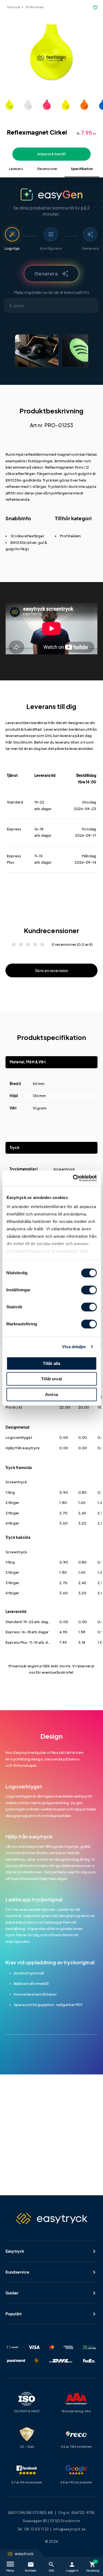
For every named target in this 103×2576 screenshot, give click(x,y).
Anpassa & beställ (51, 154)
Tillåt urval (51, 1379)
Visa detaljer (74, 1347)
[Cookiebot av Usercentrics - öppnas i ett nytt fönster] (73, 1178)
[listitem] (37, 351)
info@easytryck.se (69, 2529)
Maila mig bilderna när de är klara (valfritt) (52, 292)
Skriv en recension (52, 970)
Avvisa (51, 1394)
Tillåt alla (52, 1363)
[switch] (89, 1290)
